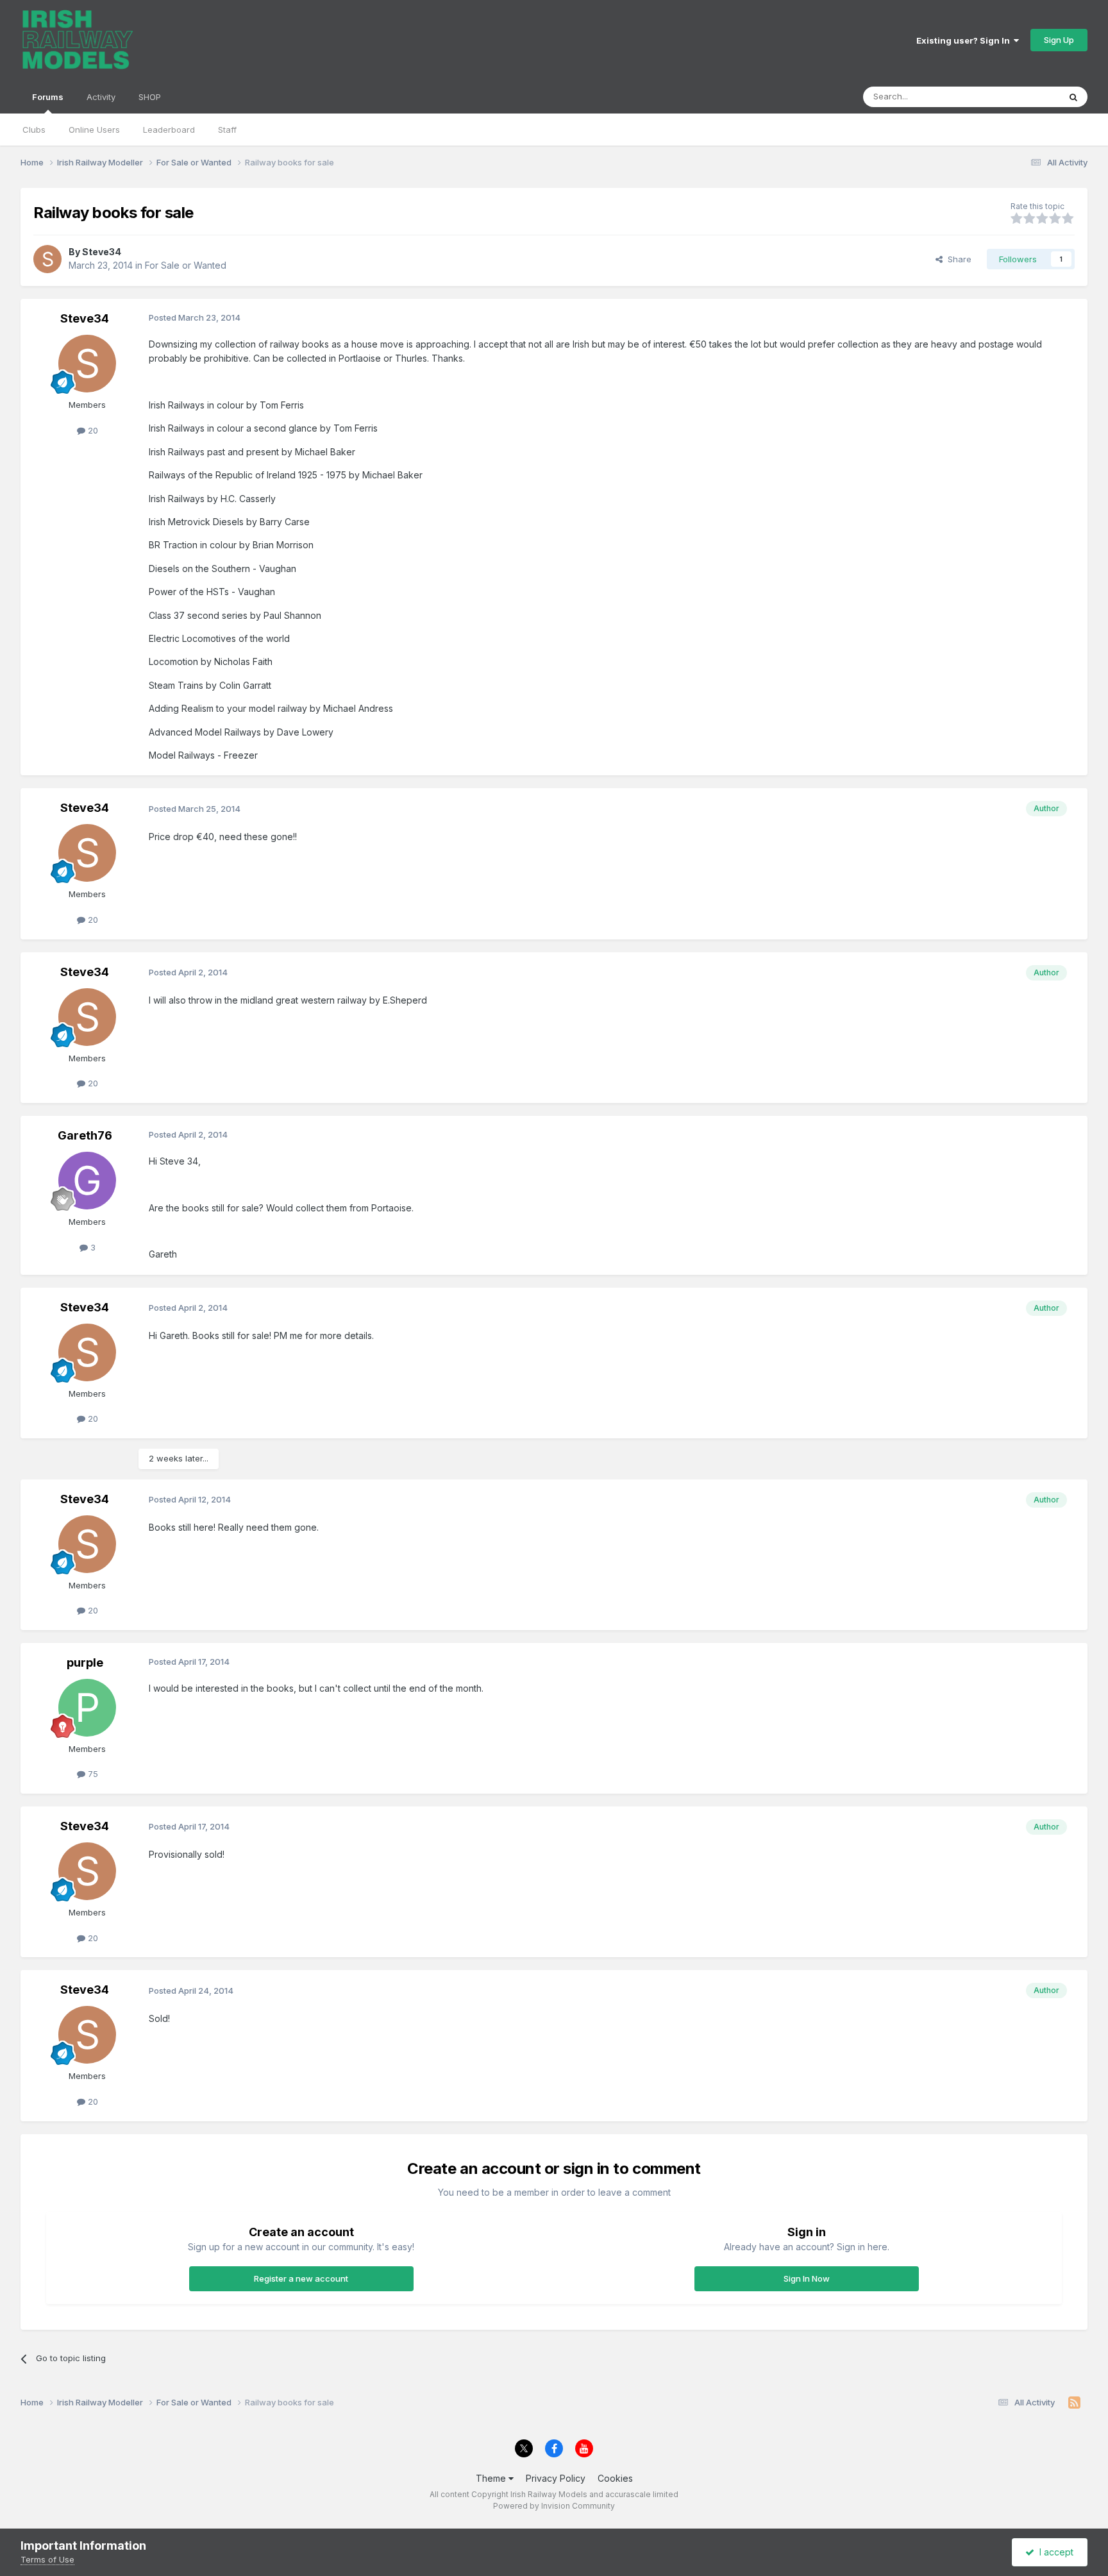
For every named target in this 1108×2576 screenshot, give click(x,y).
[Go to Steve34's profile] (47, 259)
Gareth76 (85, 1135)
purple (85, 1663)
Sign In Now (807, 2278)
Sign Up (1059, 40)
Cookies (615, 2478)
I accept (1054, 2552)
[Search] (1073, 97)
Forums (48, 97)
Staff (227, 130)
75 (92, 1774)
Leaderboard (169, 130)
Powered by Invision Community (554, 2506)
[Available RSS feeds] (1074, 2403)
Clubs (34, 130)
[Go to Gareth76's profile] (87, 1181)
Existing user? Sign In (965, 40)
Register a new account (301, 2278)
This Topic (1022, 97)
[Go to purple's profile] (87, 1708)
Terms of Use (47, 2559)
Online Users (94, 130)
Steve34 (102, 252)
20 (92, 430)
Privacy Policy (556, 2478)
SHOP (150, 97)
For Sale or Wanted (186, 265)
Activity (101, 97)
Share (957, 259)
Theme (492, 2478)
